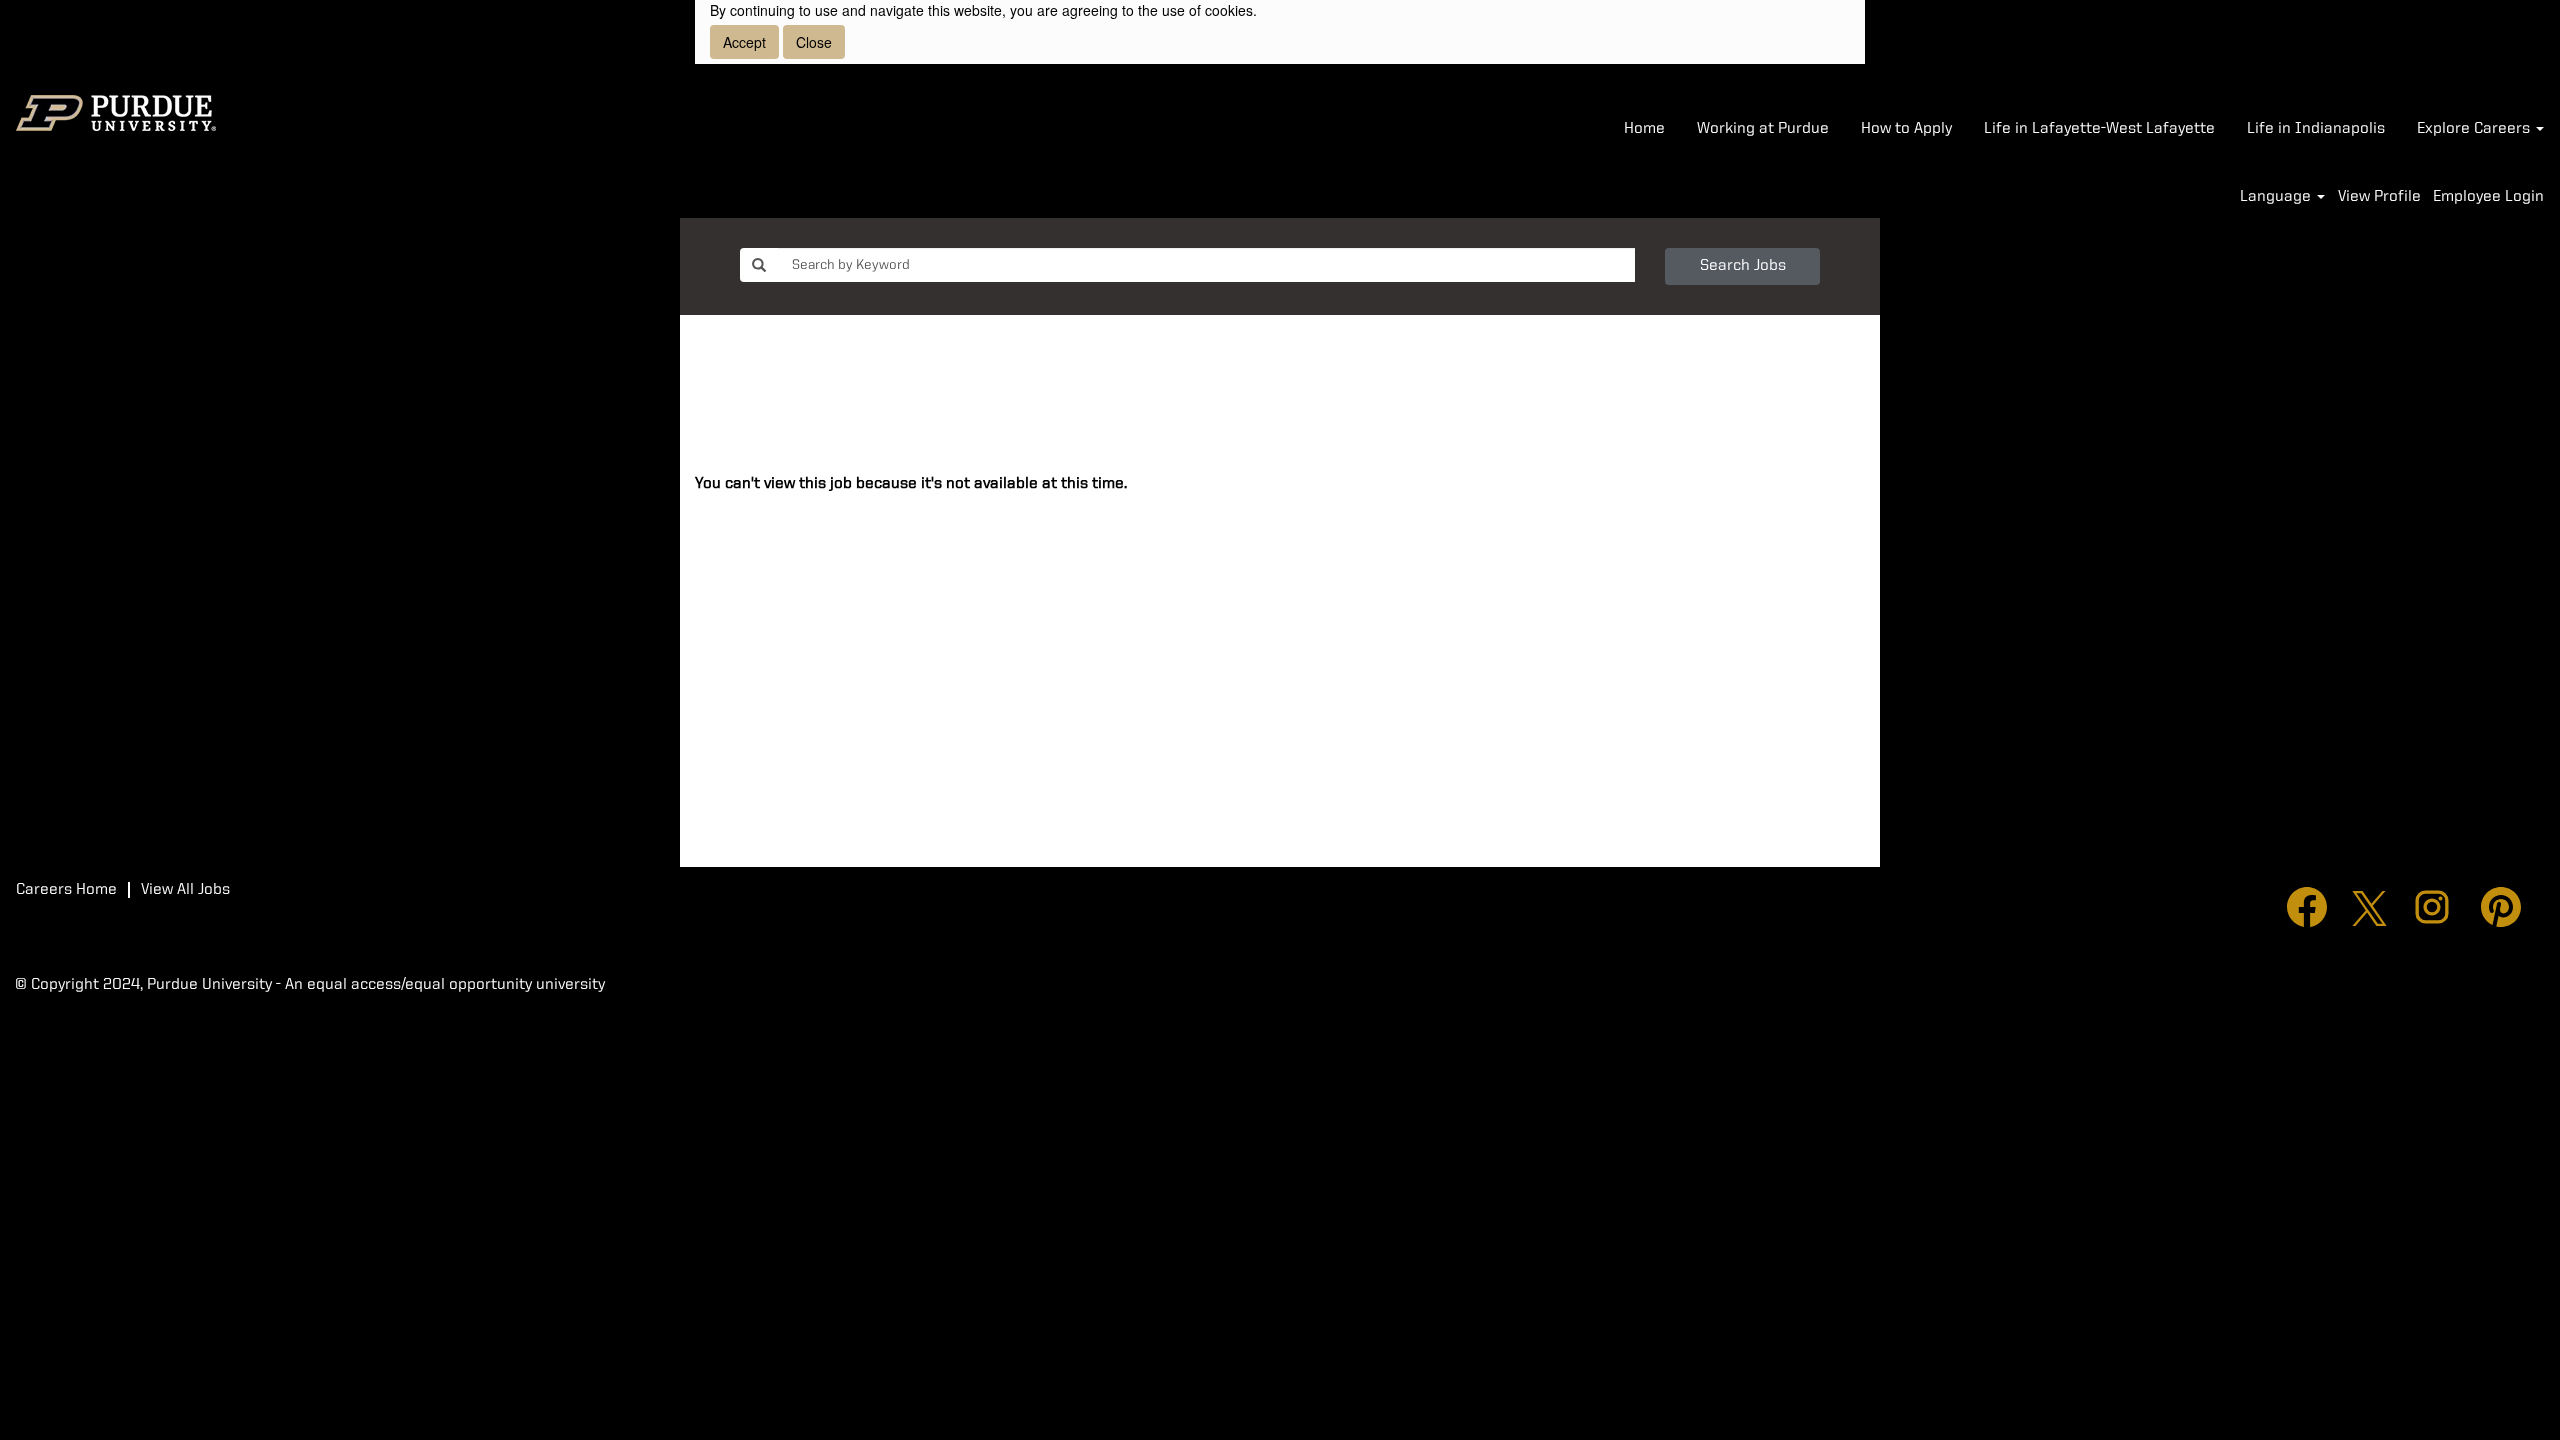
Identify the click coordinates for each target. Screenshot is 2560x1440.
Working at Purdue (1763, 129)
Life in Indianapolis (2316, 129)
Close (814, 42)
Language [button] (2277, 197)
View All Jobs (185, 890)
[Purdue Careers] (116, 113)
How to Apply (1906, 129)
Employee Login (2488, 197)
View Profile (2379, 197)
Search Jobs (1743, 266)
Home (1644, 129)
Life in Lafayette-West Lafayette (2099, 129)
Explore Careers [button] (2475, 129)
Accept (744, 42)
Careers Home (66, 890)
